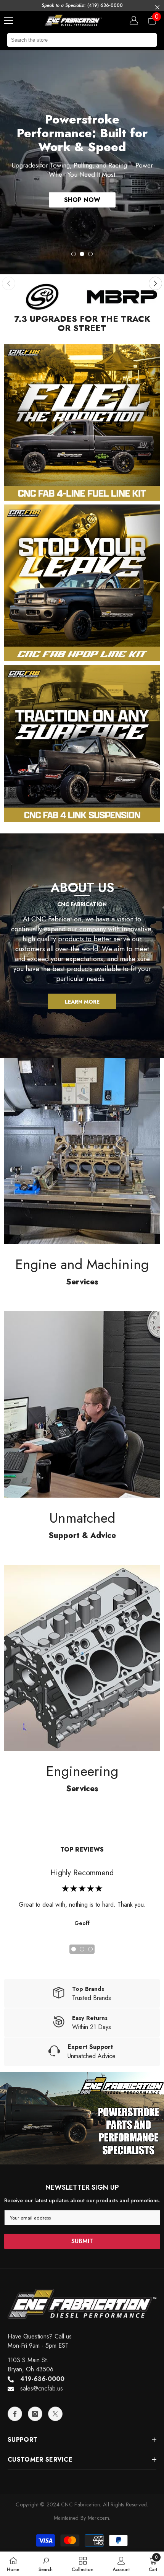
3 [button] (90, 104)
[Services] (82, 990)
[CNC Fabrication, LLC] (42, 136)
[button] (155, 122)
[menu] (8, 20)
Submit (82, 2080)
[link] (46, 2564)
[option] (82, 82)
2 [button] (82, 104)
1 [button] (74, 104)
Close (157, 7)
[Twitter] (55, 2252)
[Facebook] (15, 2252)
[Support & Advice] (82, 1243)
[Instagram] (35, 2252)
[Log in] (134, 20)
